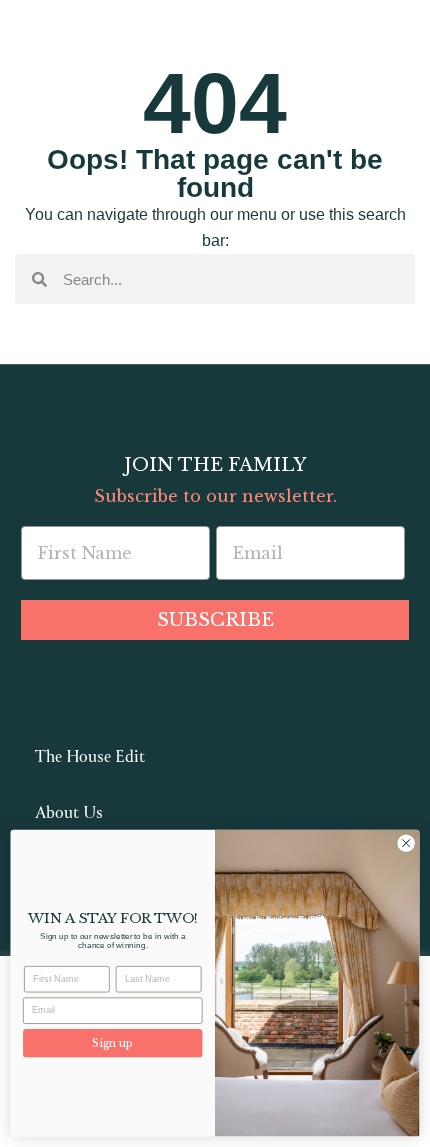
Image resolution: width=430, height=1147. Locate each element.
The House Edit (90, 758)
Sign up (112, 1043)
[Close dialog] (406, 843)
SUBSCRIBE (215, 620)
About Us (69, 814)
